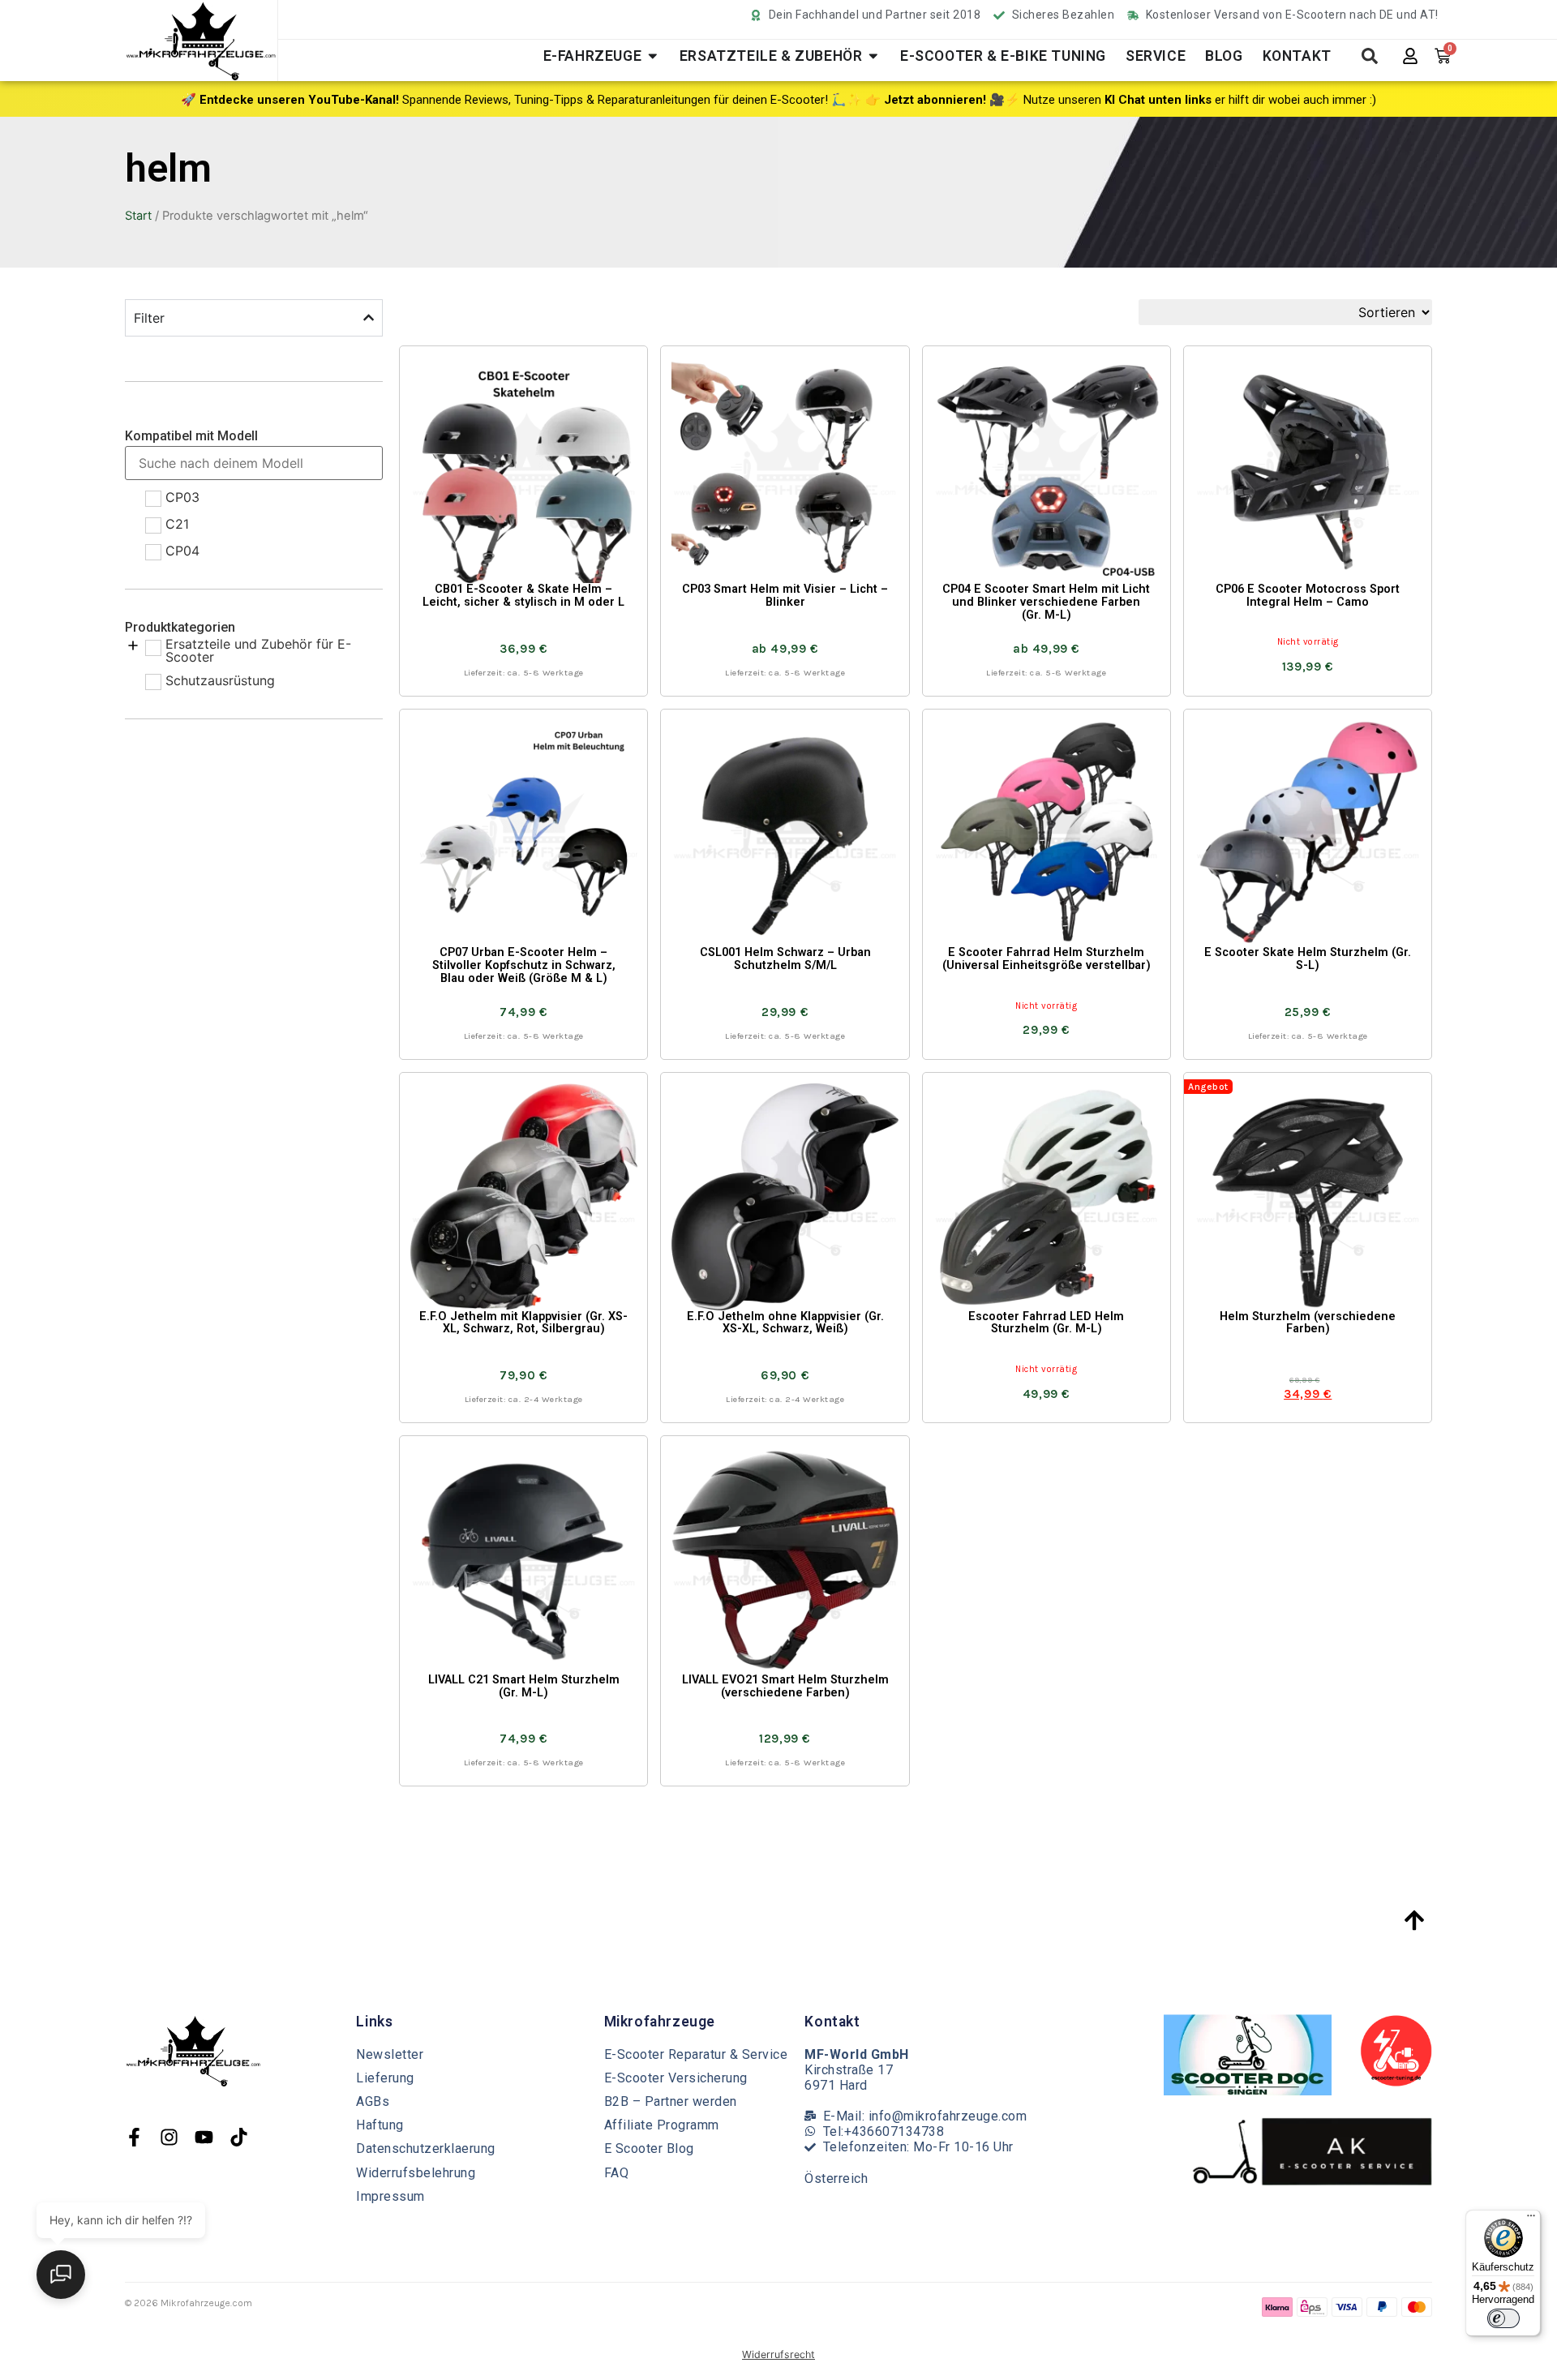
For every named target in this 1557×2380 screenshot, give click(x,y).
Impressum (390, 2196)
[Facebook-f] (134, 2137)
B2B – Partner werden (671, 2101)
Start (138, 216)
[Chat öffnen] (61, 2275)
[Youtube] (204, 2137)
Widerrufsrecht (778, 2354)
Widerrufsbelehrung (416, 2173)
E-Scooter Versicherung (676, 2078)
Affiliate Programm (662, 2125)
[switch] (1503, 2318)
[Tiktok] (239, 2137)
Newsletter (390, 2054)
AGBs (373, 2101)
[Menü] (1531, 2219)
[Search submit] (1370, 56)
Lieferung (385, 2078)
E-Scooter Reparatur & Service (696, 2054)
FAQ (617, 2173)
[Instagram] (169, 2137)
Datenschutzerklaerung (426, 2148)
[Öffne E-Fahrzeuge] (653, 56)
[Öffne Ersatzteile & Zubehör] (873, 56)
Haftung (380, 2125)
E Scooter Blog (649, 2148)
